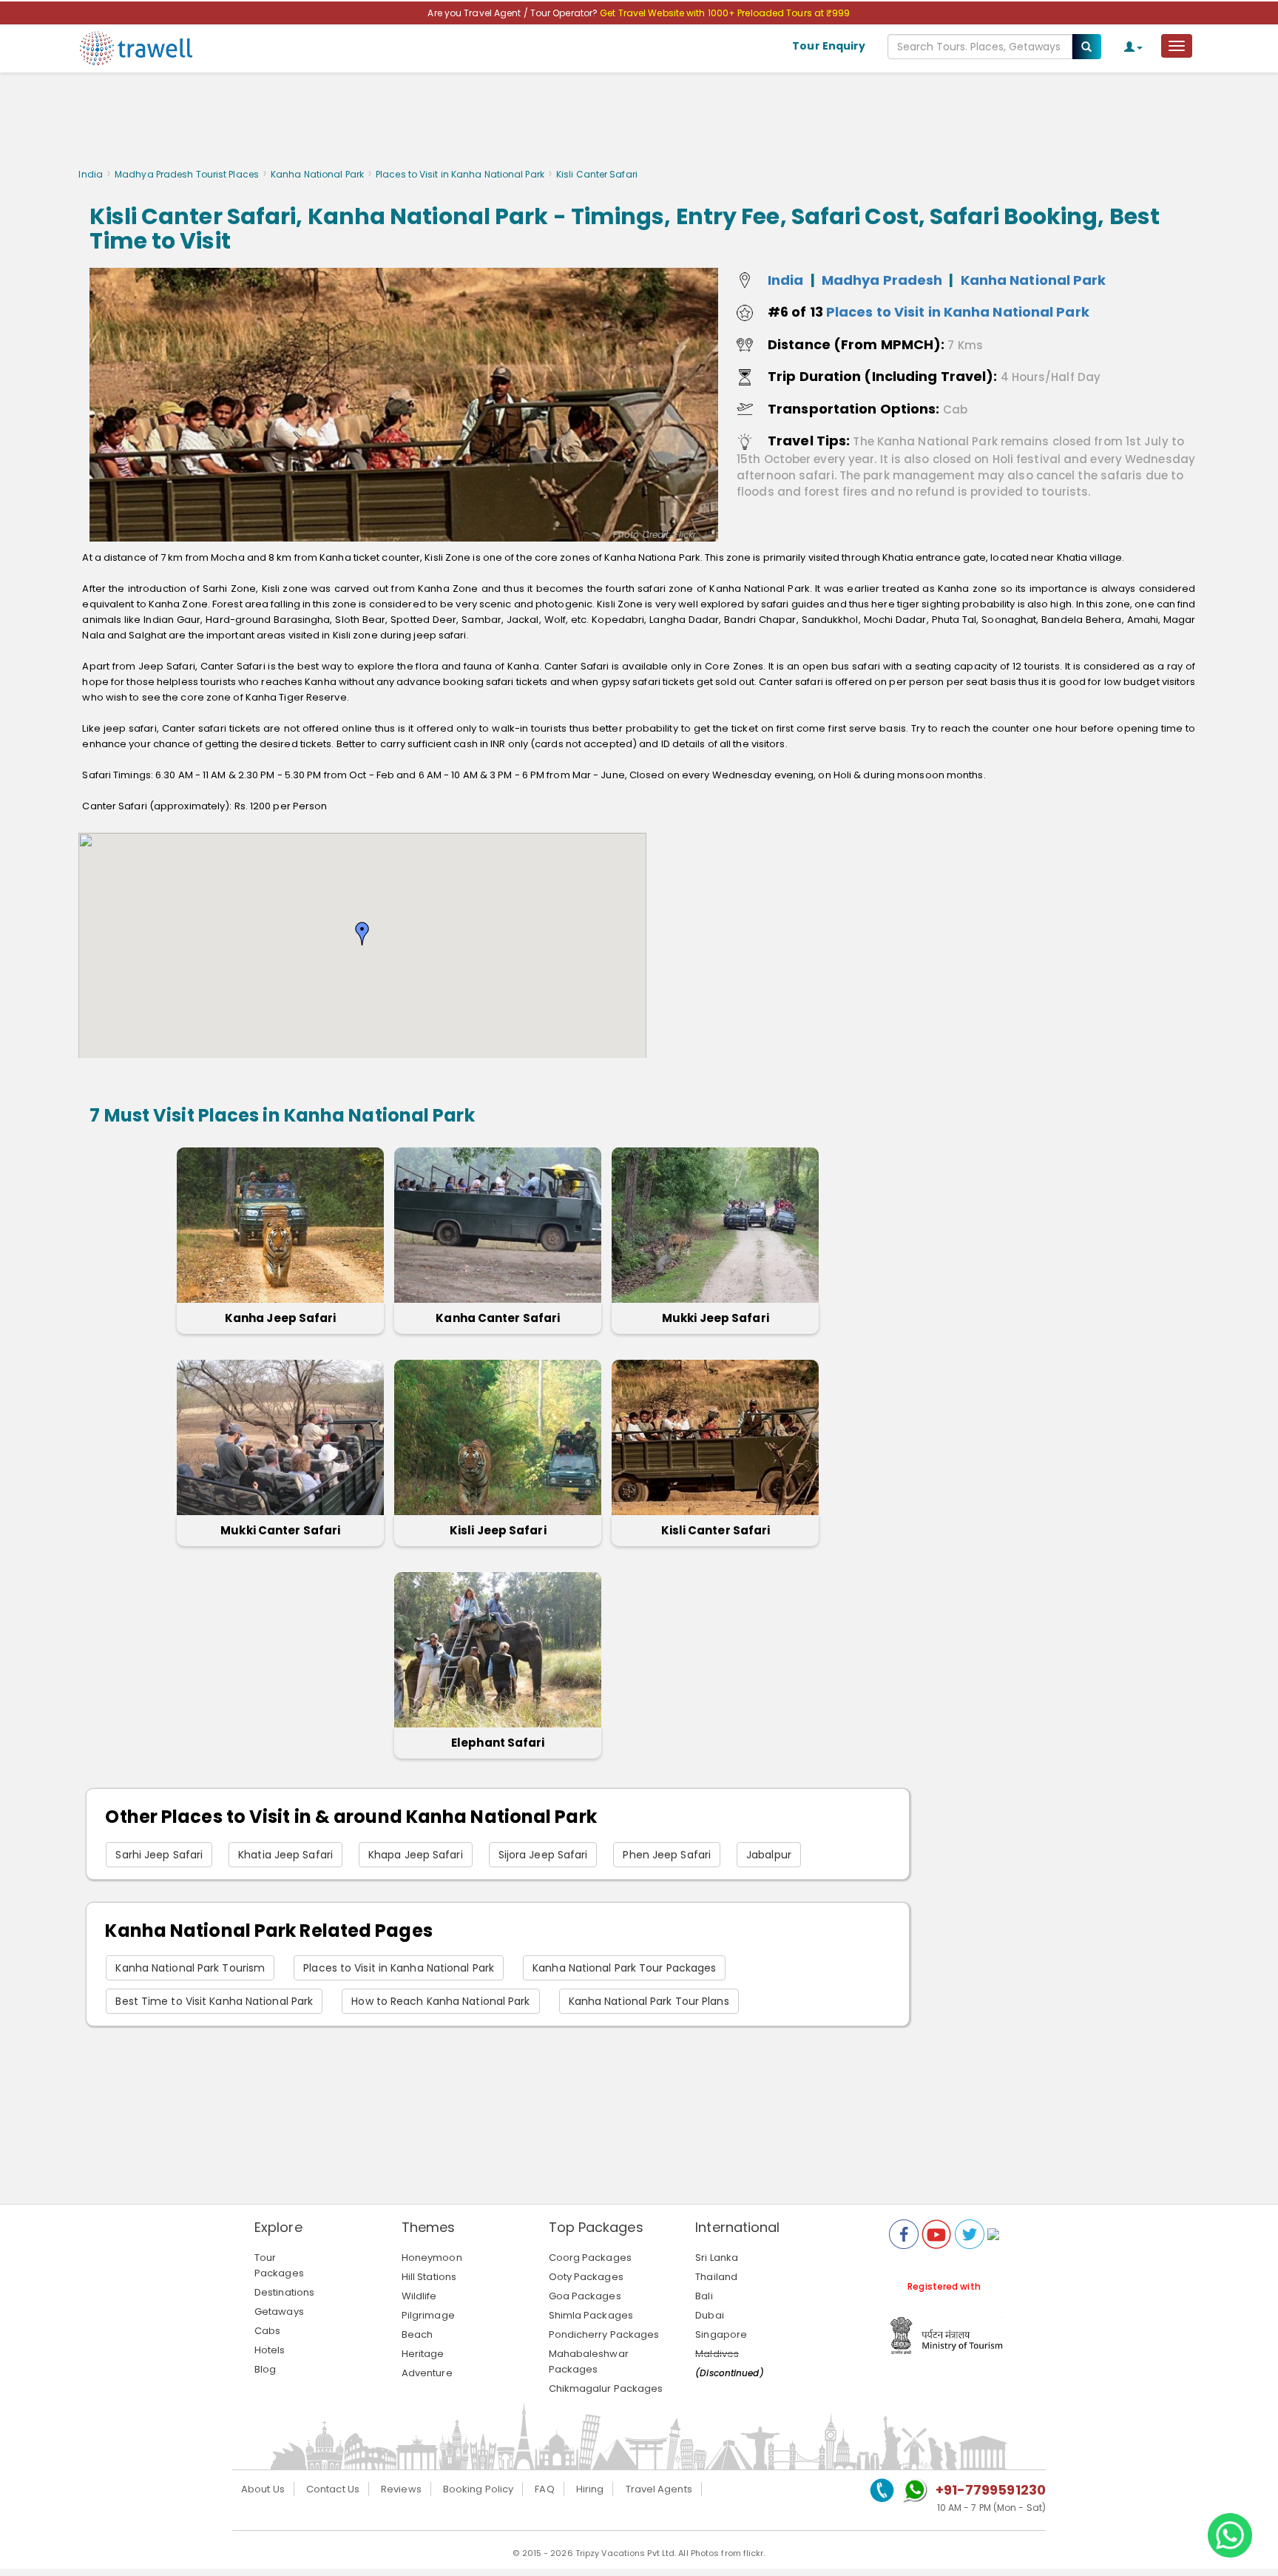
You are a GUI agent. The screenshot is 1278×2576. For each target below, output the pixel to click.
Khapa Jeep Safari (416, 1855)
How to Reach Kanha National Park (440, 2001)
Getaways (279, 2312)
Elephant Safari (498, 1743)
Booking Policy (478, 2489)
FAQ (544, 2489)
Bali (704, 2296)
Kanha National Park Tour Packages (624, 1968)
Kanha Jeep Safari (281, 1318)
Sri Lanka (717, 2258)
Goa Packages (585, 2296)
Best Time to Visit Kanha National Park (214, 2001)
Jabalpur (769, 1855)
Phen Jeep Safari (667, 1855)
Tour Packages (279, 2265)
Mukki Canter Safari (280, 1530)
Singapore (721, 2334)
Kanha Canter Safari (498, 1318)
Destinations (284, 2292)
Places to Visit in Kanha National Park (460, 174)
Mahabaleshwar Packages (589, 2361)
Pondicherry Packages (604, 2334)
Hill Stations (429, 2277)
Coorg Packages (590, 2258)
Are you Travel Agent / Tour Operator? (514, 13)
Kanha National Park (317, 174)
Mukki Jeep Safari (716, 1318)
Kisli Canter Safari (716, 1530)
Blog (265, 2369)
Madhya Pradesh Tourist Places (187, 174)
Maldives (717, 2354)
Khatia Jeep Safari (285, 1855)
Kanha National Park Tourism (190, 1968)
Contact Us (333, 2489)
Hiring (590, 2489)
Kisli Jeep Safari (498, 1530)
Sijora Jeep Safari (543, 1855)
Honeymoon (432, 2258)
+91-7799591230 (991, 2490)
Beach (417, 2334)
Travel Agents (659, 2489)
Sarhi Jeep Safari (159, 1855)
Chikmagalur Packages (606, 2388)
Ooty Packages (586, 2277)
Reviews (401, 2489)
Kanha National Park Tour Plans (649, 2001)
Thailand (716, 2277)
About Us (263, 2489)
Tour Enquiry (829, 46)
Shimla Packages (591, 2315)
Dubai (710, 2315)
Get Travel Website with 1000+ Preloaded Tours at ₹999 (725, 13)
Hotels (270, 2350)
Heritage (423, 2354)
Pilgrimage (428, 2315)
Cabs (267, 2331)
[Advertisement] (639, 124)
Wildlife (419, 2296)
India (91, 174)
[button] (362, 934)
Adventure (427, 2373)
